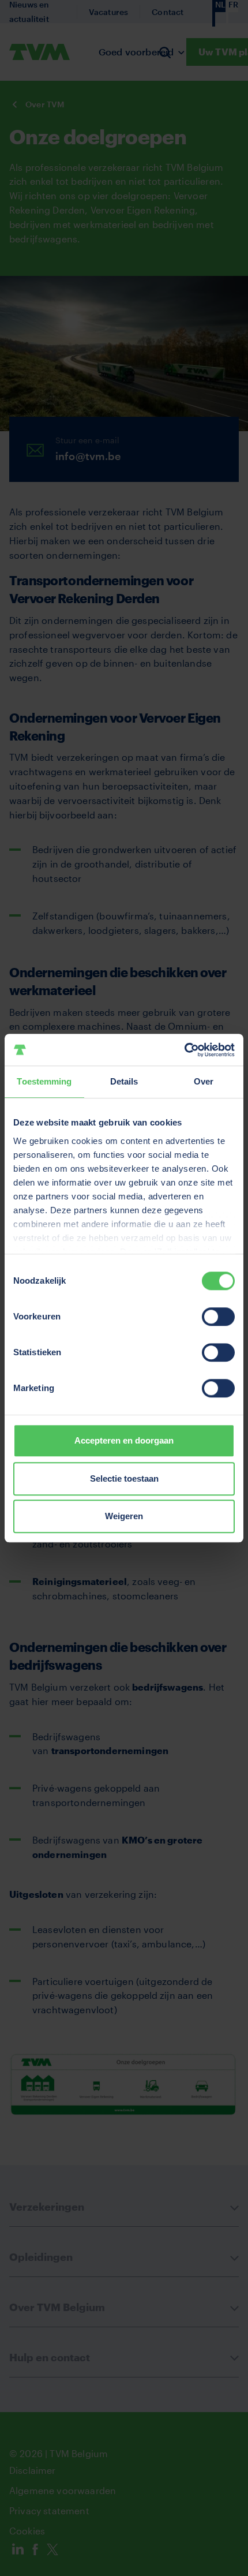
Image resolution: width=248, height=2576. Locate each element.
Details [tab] (124, 1081)
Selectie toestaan (124, 1478)
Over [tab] (204, 1081)
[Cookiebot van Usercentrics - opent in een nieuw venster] (184, 1050)
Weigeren (124, 1516)
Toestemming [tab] (44, 1081)
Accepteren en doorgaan (124, 1440)
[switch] (218, 1317)
